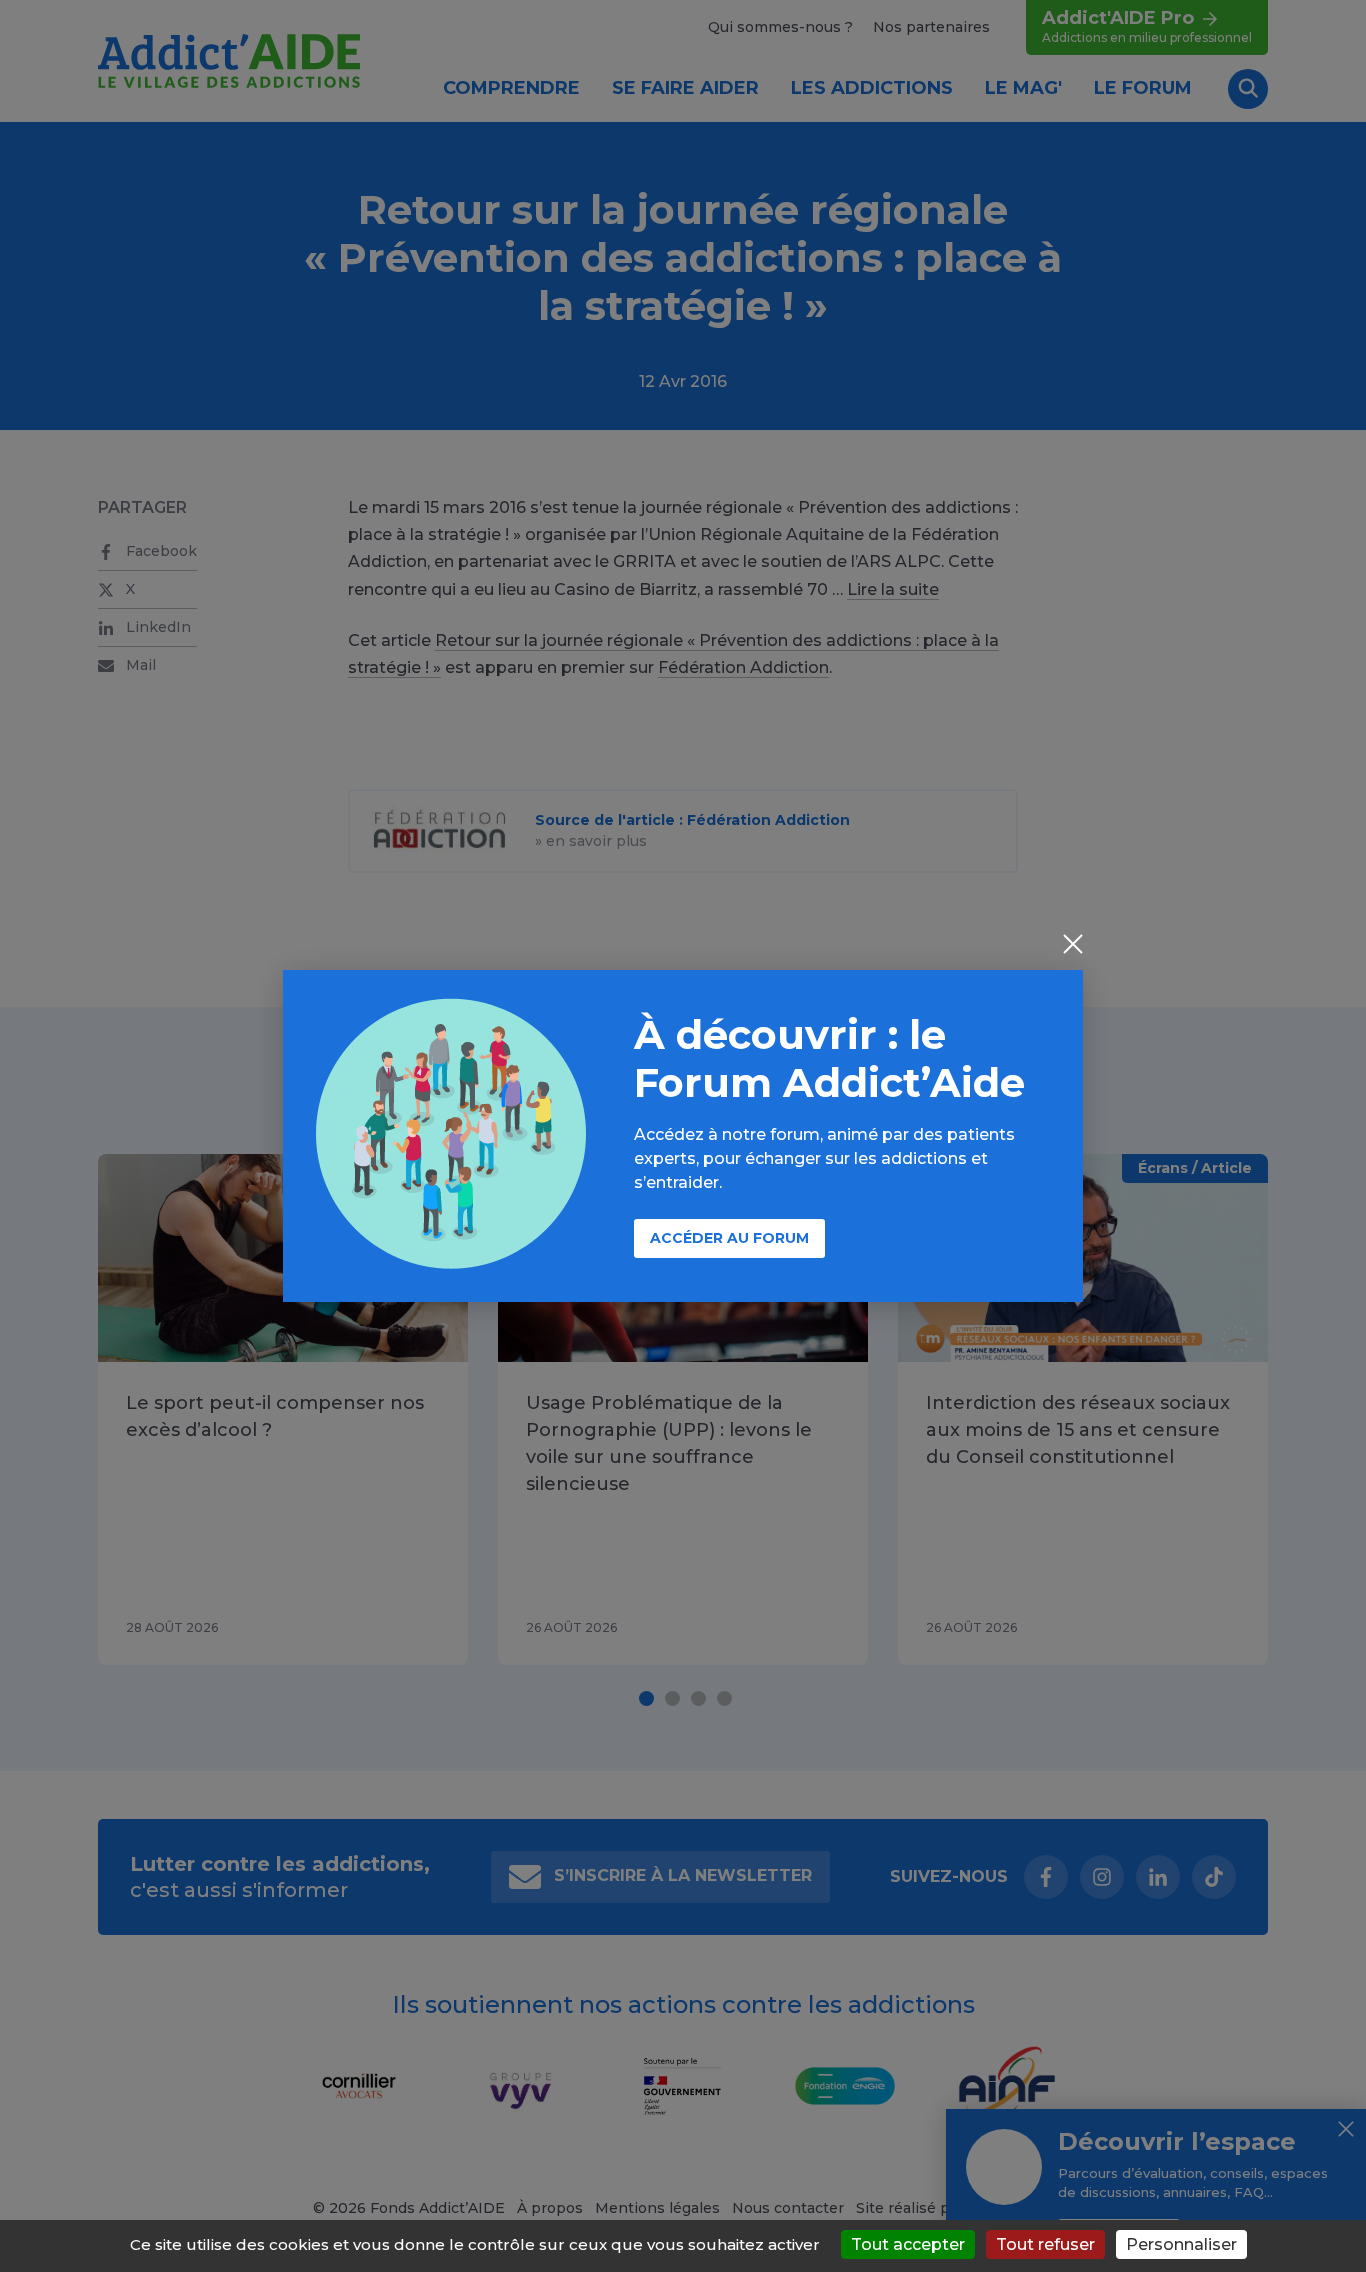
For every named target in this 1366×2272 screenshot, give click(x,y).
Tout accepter (908, 2244)
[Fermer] (1073, 946)
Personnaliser (1181, 2244)
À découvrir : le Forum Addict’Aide (829, 1058)
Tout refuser (1045, 2244)
